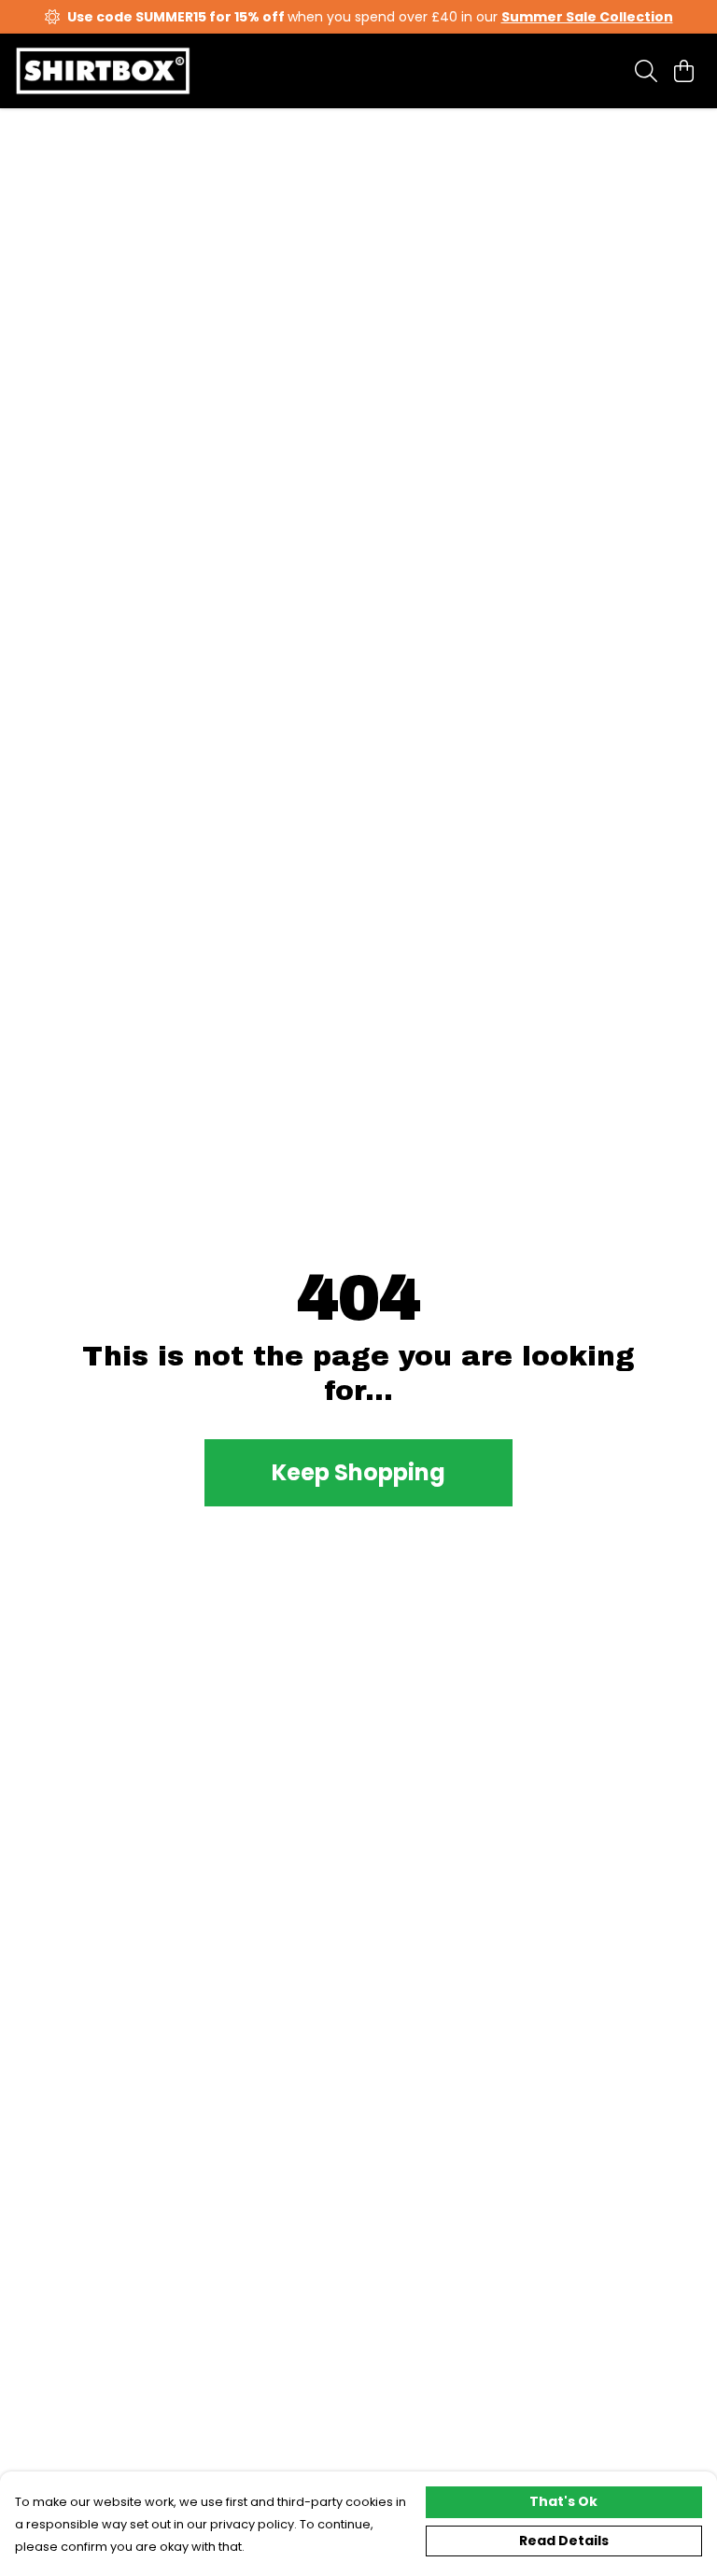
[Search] (646, 71)
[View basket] (683, 71)
